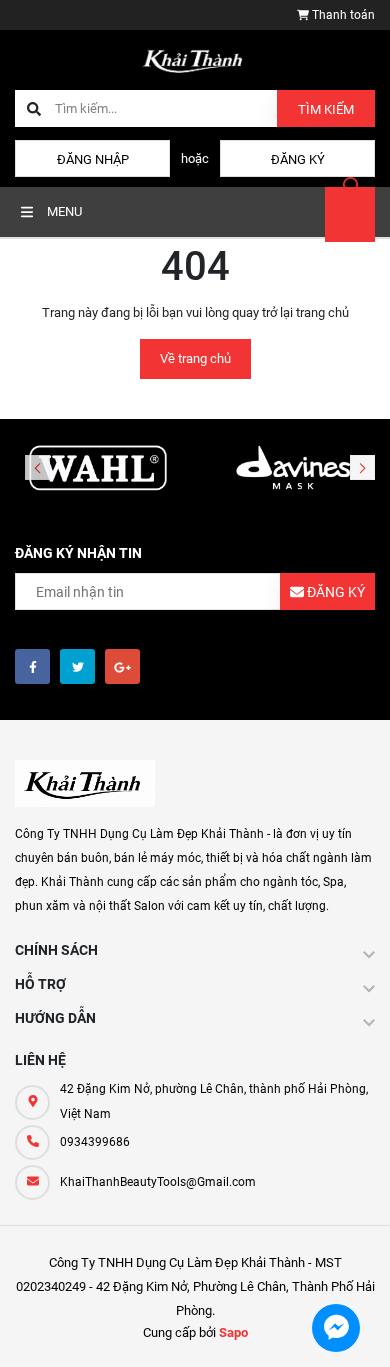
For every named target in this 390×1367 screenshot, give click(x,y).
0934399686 (95, 1142)
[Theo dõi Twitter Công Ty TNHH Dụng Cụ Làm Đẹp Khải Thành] (77, 666)
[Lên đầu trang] (358, 1329)
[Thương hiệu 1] (97, 469)
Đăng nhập (93, 159)
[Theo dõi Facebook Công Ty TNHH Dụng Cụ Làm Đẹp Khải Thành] (32, 666)
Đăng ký (298, 159)
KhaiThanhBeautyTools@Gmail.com (158, 1182)
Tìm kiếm (326, 109)
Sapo (233, 1332)
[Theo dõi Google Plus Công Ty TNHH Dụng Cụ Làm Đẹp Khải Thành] (122, 666)
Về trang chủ (195, 358)
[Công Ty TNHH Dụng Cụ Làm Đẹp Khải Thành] (85, 783)
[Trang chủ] (195, 58)
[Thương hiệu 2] (292, 469)
